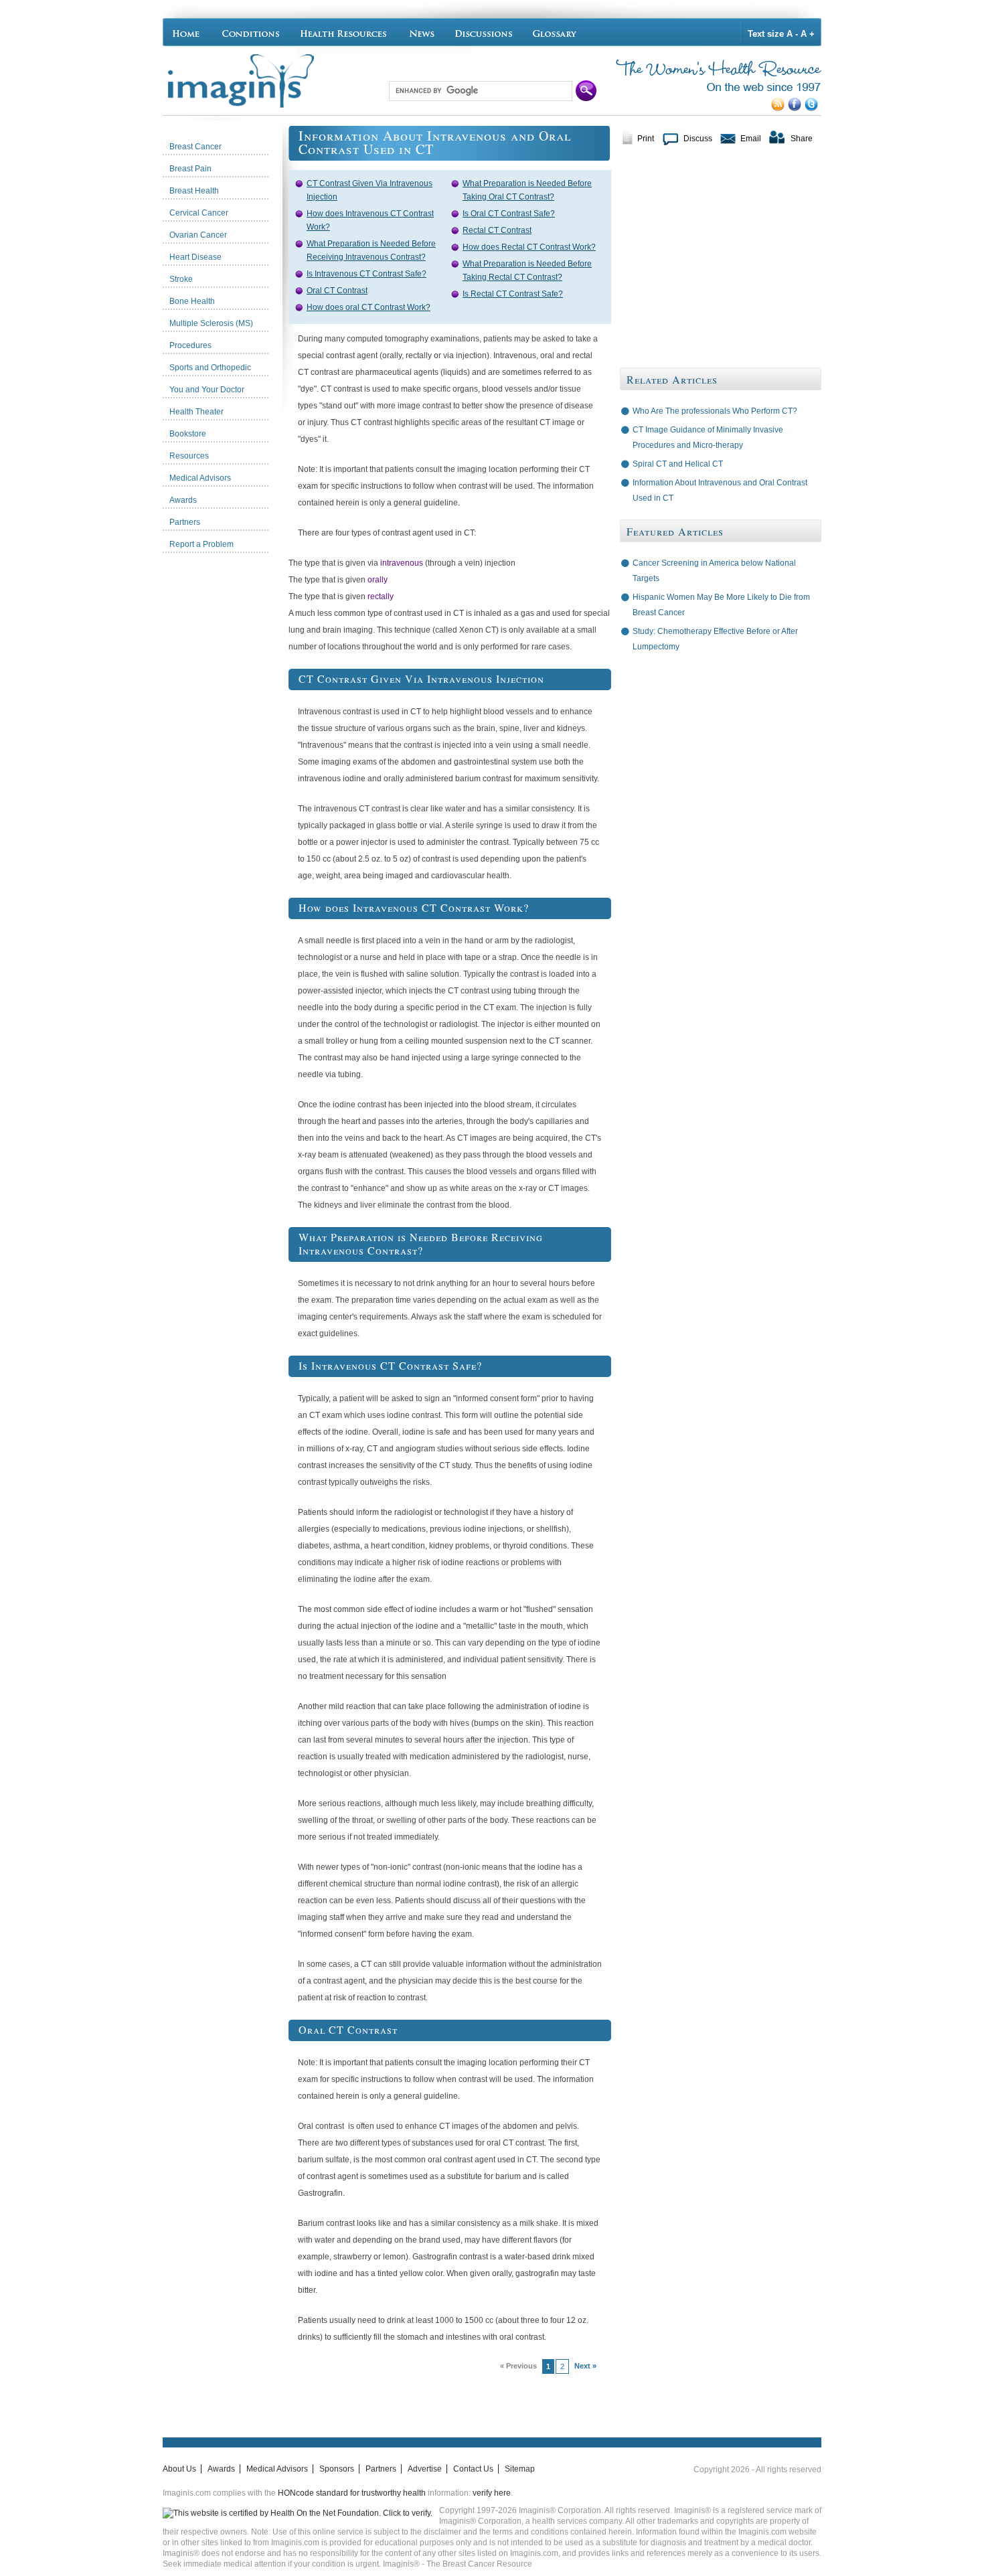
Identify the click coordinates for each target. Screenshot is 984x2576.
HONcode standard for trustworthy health (352, 2493)
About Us (179, 2469)
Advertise (425, 2469)
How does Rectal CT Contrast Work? (529, 247)
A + (808, 34)
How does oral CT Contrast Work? (368, 307)
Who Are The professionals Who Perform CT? (715, 411)
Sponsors (337, 2469)
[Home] (189, 32)
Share (802, 139)
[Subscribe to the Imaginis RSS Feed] (780, 108)
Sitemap (520, 2469)
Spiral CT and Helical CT (678, 464)
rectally (381, 596)
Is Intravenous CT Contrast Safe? (366, 274)
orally (378, 580)
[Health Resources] (344, 32)
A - (792, 34)
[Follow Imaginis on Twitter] (813, 108)
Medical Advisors (277, 2469)
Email (751, 139)
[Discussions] (484, 32)
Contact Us (473, 2469)
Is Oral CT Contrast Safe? (509, 214)
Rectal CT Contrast (497, 230)
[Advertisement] (226, 760)
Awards (221, 2469)
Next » (585, 2366)
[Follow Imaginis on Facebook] (796, 108)
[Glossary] (557, 32)
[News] (422, 32)
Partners (381, 2469)
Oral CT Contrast (337, 291)
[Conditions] (250, 32)
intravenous (402, 563)
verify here (492, 2493)
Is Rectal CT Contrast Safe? (513, 294)
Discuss (698, 139)
